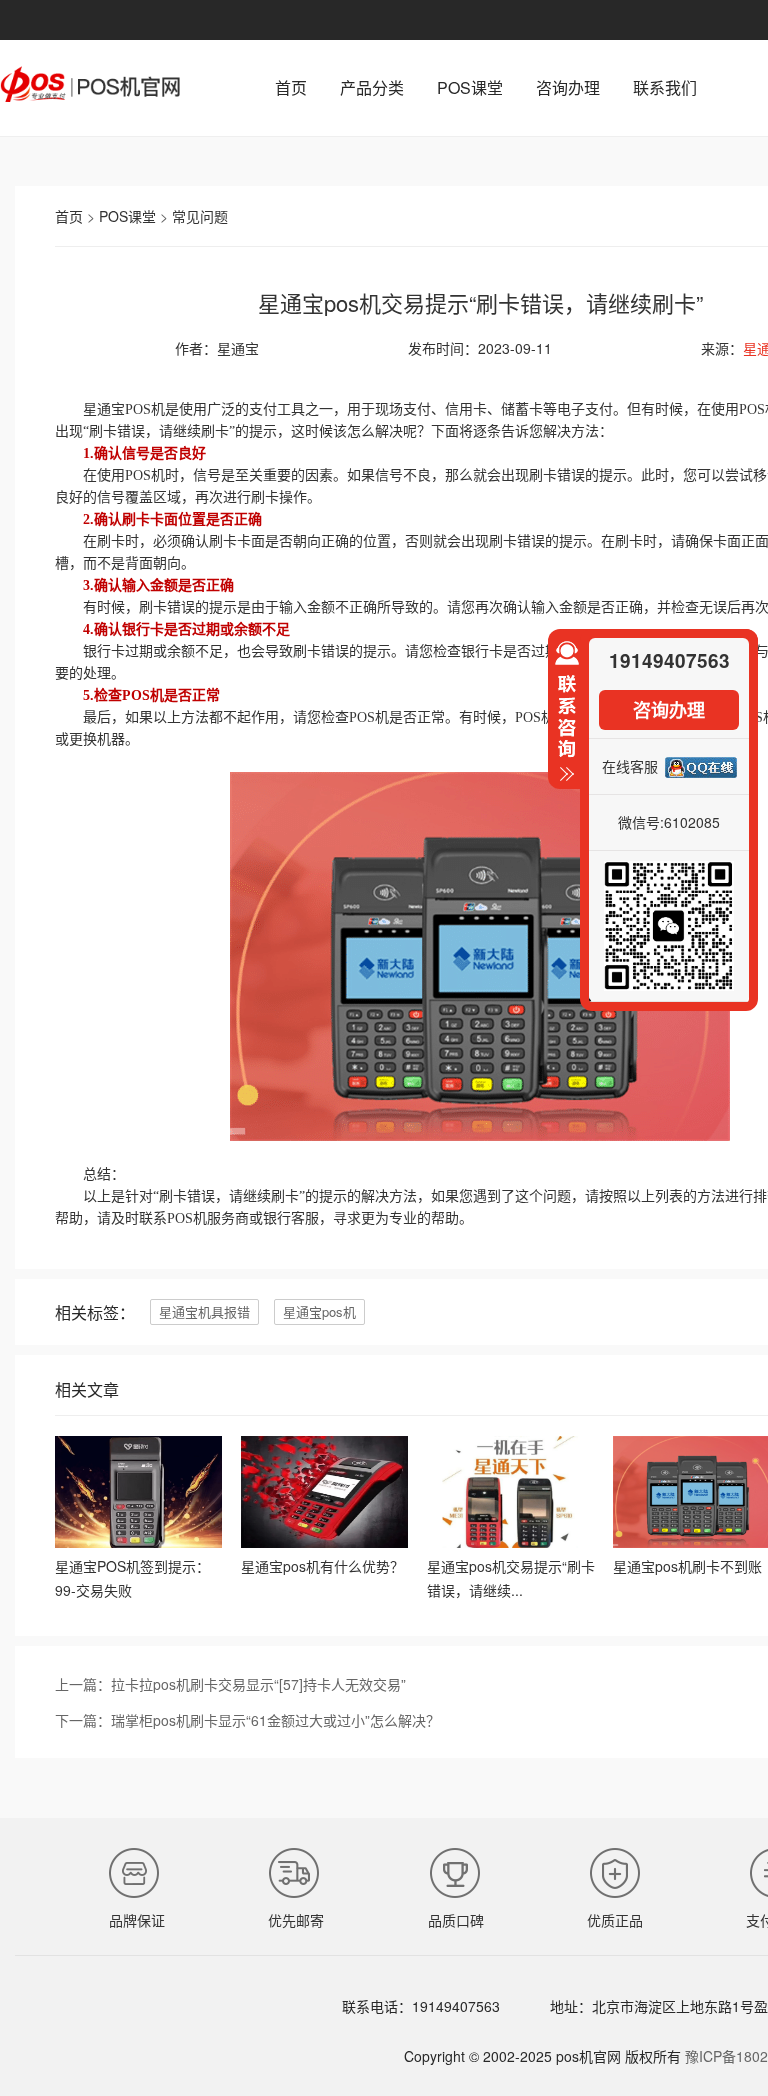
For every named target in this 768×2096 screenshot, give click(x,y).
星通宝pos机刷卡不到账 (687, 1566)
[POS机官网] (90, 96)
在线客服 (630, 766)
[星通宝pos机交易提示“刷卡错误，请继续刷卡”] (510, 1542)
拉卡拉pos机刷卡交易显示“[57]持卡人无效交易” (258, 1684)
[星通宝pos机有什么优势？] (324, 1542)
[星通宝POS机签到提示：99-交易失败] (138, 1542)
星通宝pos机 (319, 1311)
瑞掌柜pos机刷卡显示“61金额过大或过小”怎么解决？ (275, 1720)
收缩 (564, 720)
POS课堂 (470, 87)
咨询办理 (568, 87)
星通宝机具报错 (204, 1311)
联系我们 (665, 87)
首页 (291, 87)
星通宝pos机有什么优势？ (322, 1566)
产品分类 (372, 87)
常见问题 (200, 216)
